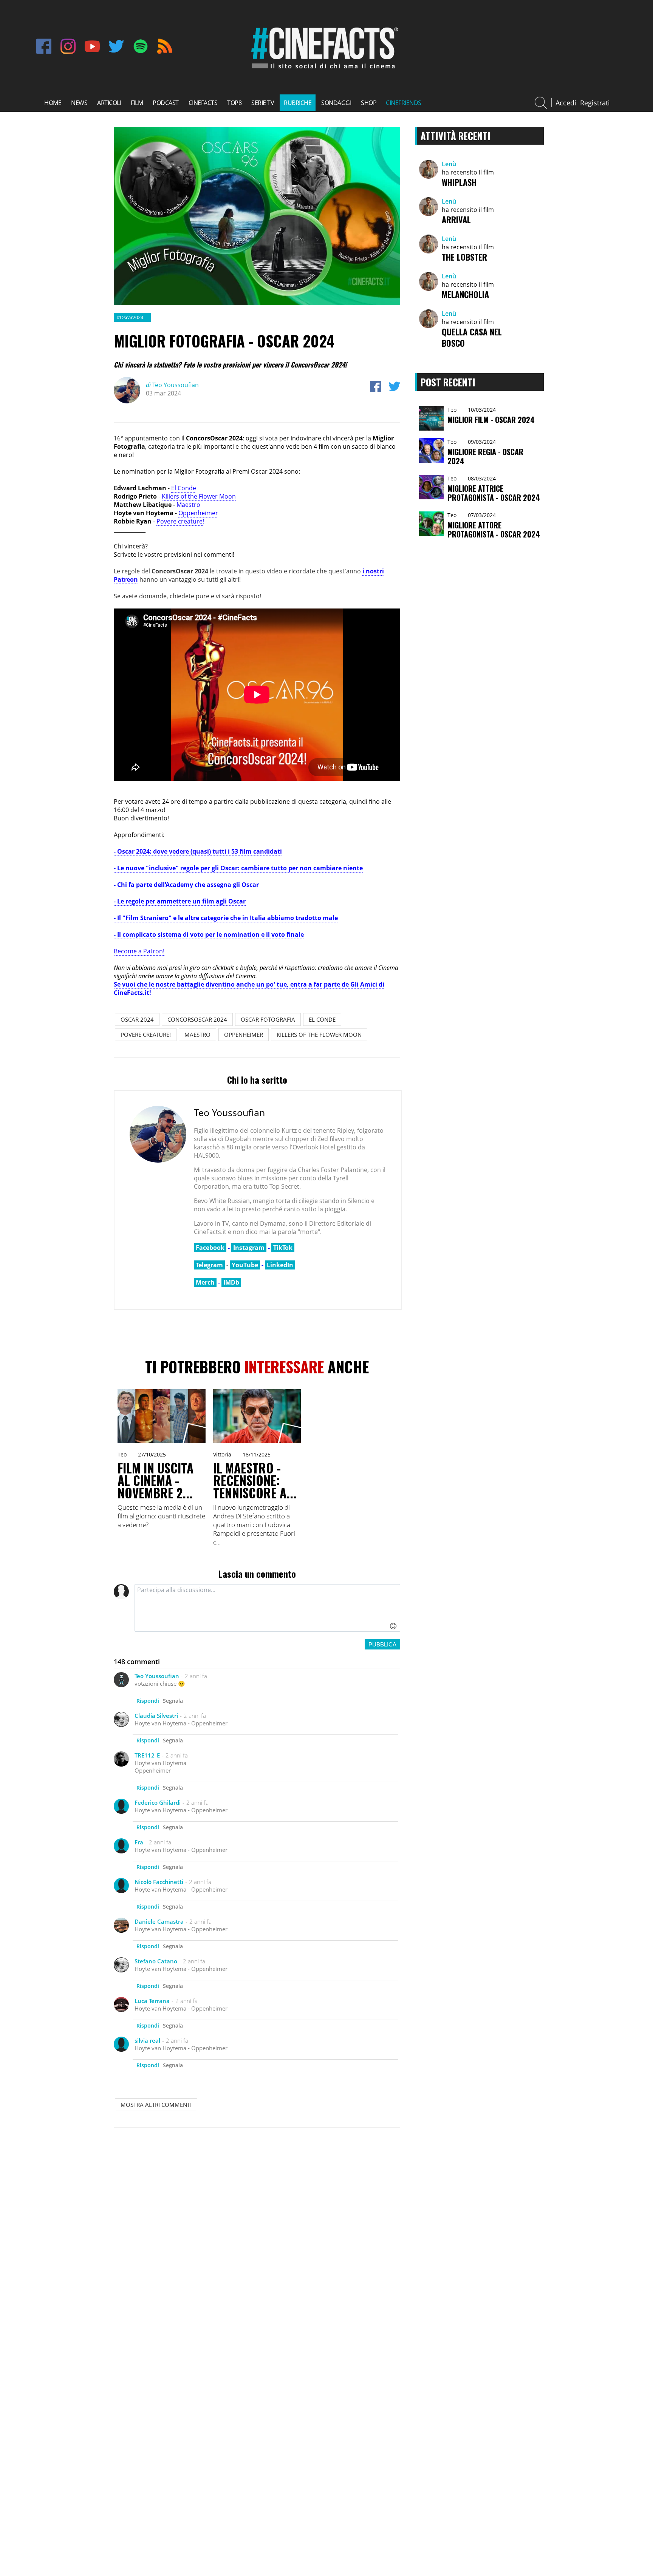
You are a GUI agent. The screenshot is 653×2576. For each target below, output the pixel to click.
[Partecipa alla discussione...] (267, 1608)
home (53, 103)
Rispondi (148, 1701)
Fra (139, 1842)
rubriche (298, 103)
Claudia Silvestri (156, 1716)
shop (369, 103)
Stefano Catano (156, 1961)
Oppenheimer (198, 513)
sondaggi (336, 103)
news (79, 103)
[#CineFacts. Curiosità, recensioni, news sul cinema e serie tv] (323, 69)
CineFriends (404, 103)
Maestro (188, 505)
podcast (166, 103)
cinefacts (203, 103)
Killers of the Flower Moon (199, 496)
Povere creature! (180, 521)
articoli (109, 103)
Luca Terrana (152, 2001)
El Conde (184, 488)
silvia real (147, 2040)
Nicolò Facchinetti (159, 1882)
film (137, 103)
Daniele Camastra (159, 1921)
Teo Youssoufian (172, 385)
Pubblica (382, 1644)
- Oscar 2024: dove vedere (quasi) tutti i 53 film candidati (198, 851)
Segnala (173, 1701)
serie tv (263, 103)
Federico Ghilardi (158, 1802)
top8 (234, 103)
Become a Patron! (139, 951)
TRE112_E (147, 1755)
